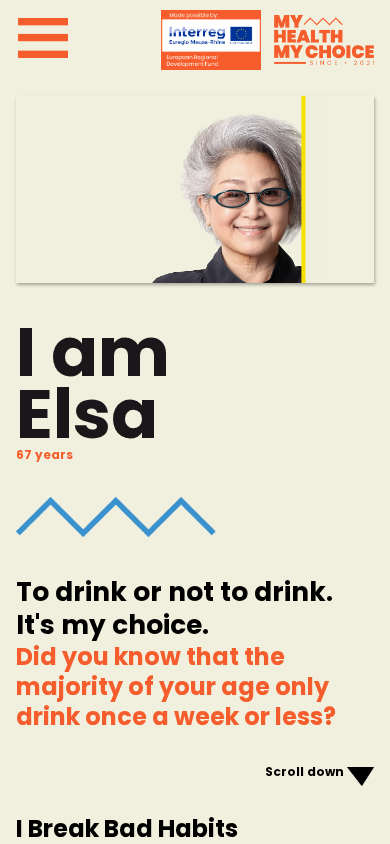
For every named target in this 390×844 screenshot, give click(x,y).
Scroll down (304, 771)
